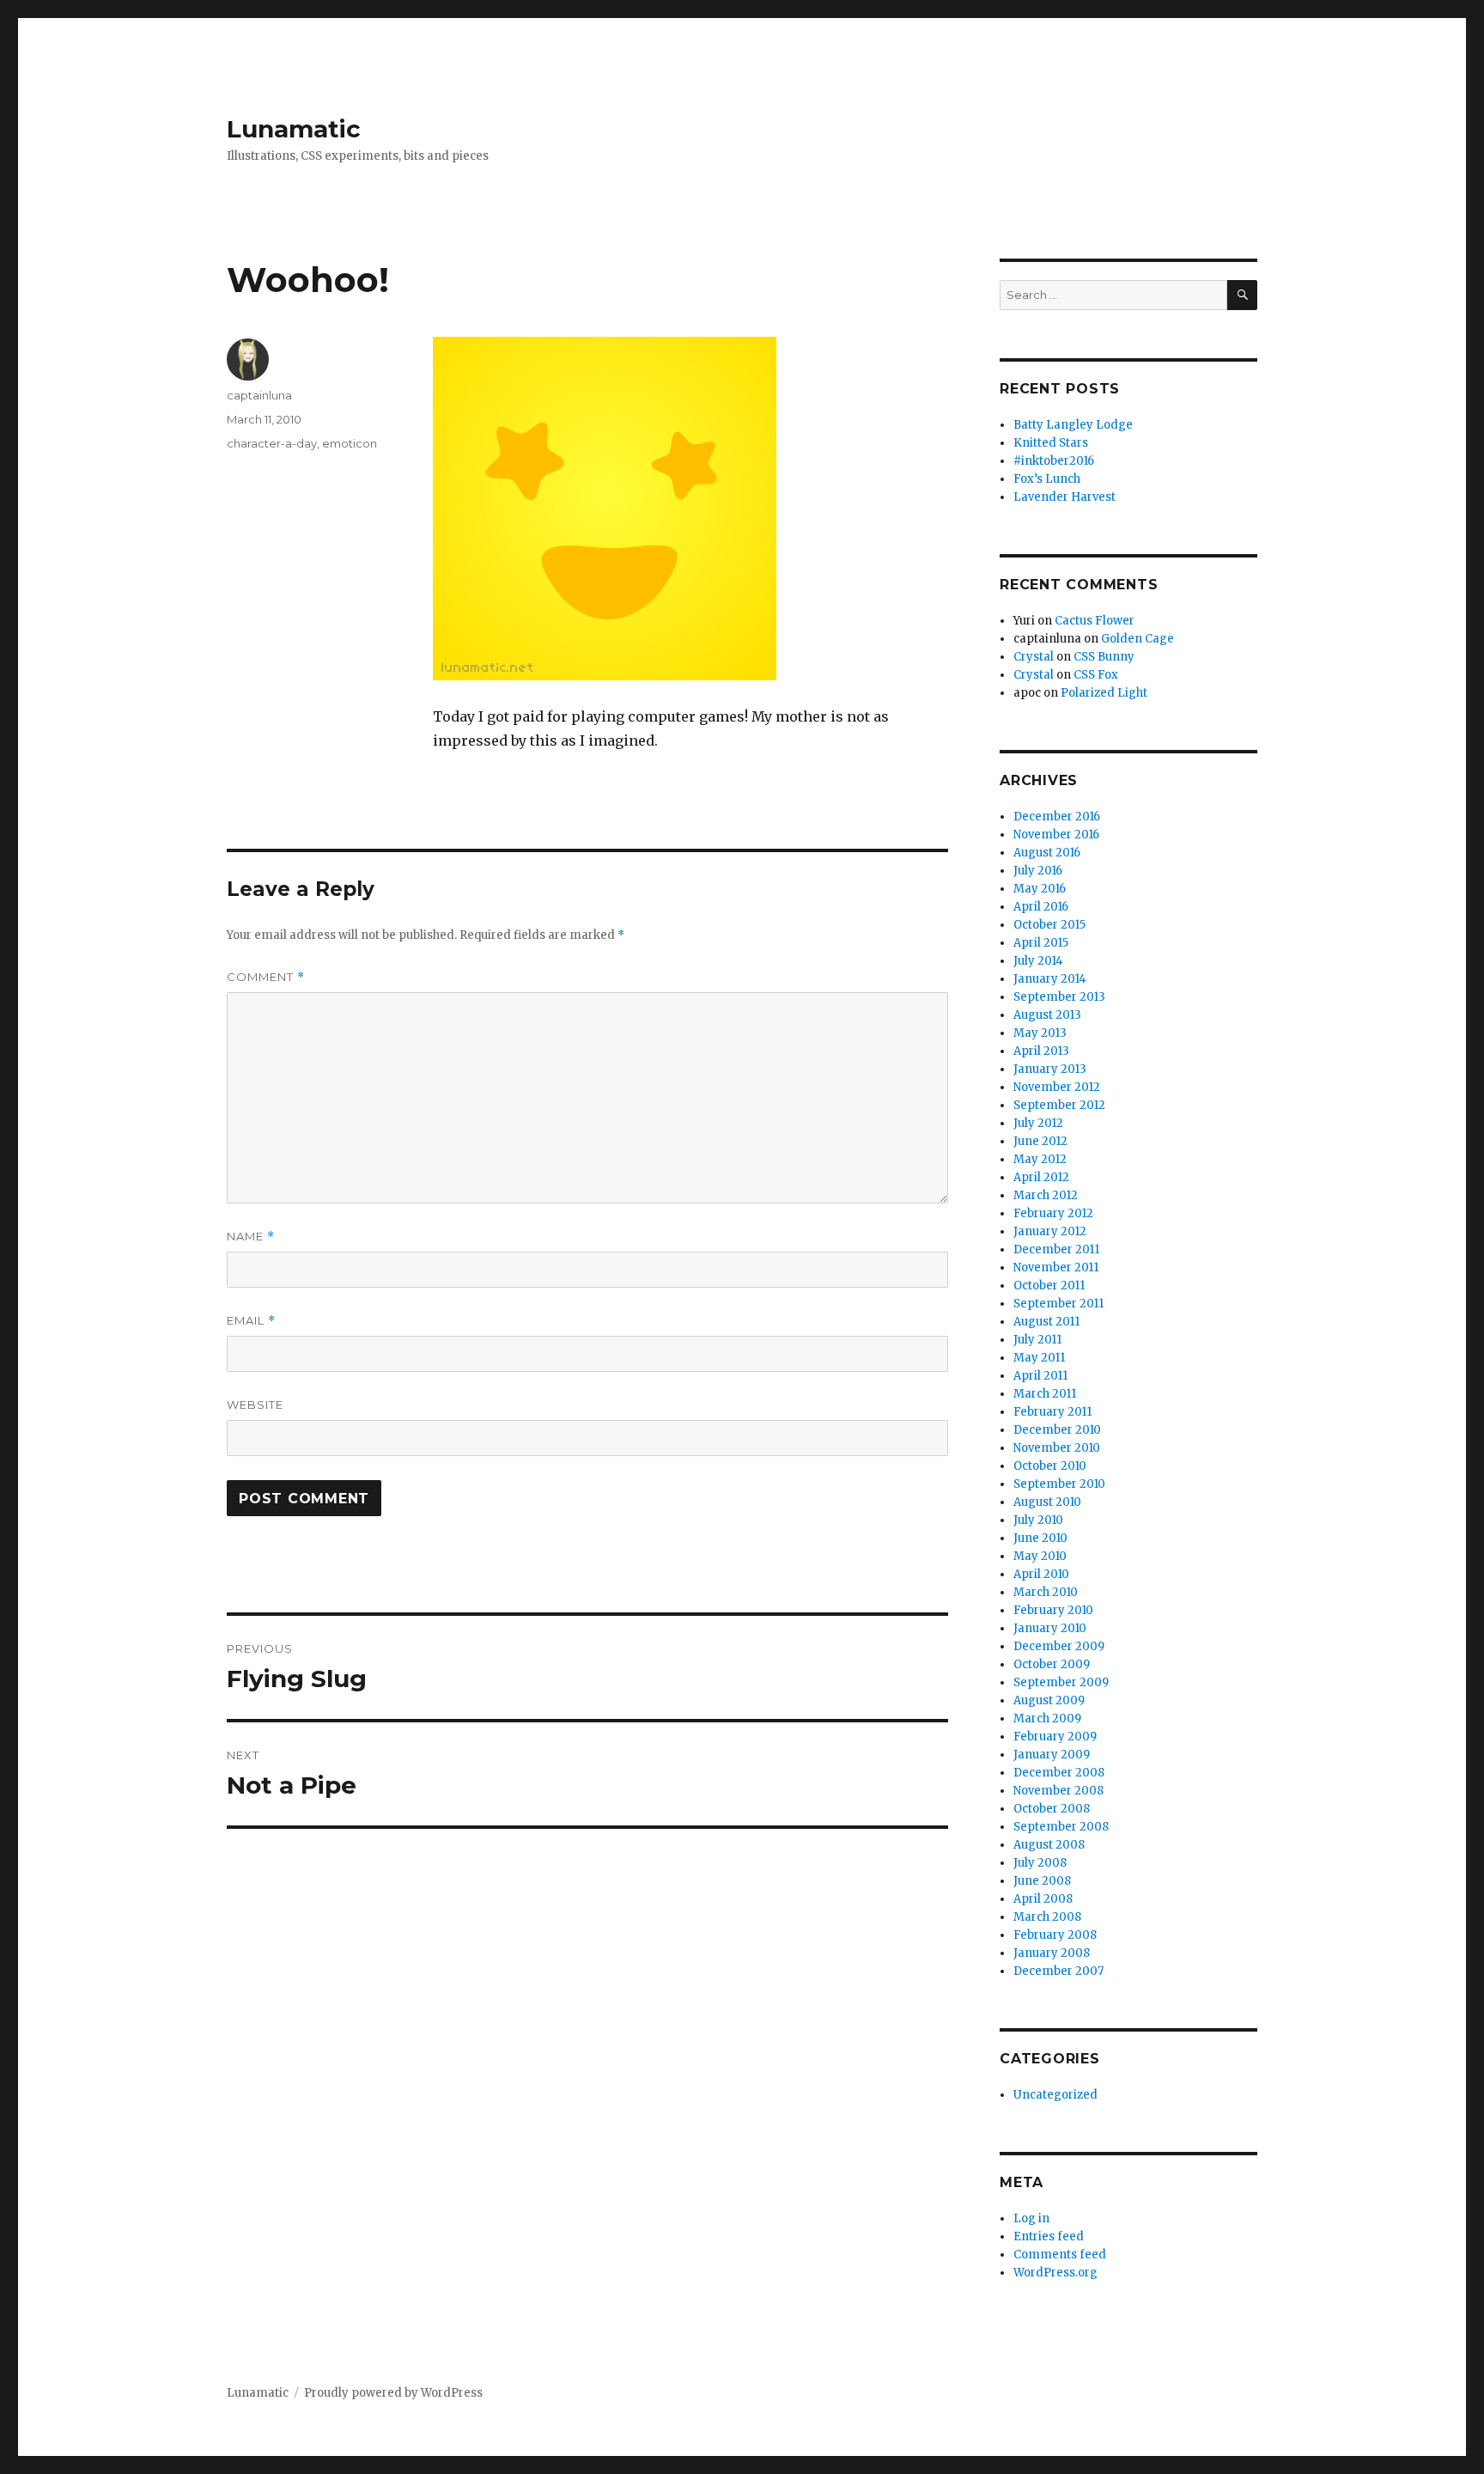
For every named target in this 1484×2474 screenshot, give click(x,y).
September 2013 (1059, 997)
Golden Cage (1137, 639)
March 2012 (1046, 1195)
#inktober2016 (1054, 461)
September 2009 (1061, 1682)
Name (251, 1237)
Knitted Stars (1051, 443)
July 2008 (1040, 1863)
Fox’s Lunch (1047, 479)
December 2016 (1057, 817)
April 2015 (1041, 943)
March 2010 (1046, 1592)
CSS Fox (1096, 675)
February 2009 (1055, 1737)
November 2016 (1056, 835)
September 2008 (1061, 1827)
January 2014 (1050, 979)
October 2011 (1049, 1286)
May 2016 (1040, 889)
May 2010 (1040, 1556)
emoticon (350, 443)
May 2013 (1040, 1033)
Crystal (1034, 657)
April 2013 (1041, 1051)
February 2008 (1055, 1935)
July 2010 (1038, 1520)
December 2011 (1056, 1249)
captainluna (259, 395)
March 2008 (1047, 1917)
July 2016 (1038, 871)
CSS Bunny (1104, 657)
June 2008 (1042, 1881)
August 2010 (1047, 1502)
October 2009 (1052, 1664)
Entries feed (1049, 2236)
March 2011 (1045, 1394)
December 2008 (1059, 1773)
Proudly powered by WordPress (393, 2393)
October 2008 (1052, 1809)
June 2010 (1040, 1538)
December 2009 (1059, 1646)
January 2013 (1050, 1069)
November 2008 (1058, 1791)
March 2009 (1047, 1718)
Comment (266, 977)
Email (251, 1321)
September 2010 (1059, 1484)
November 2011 (1056, 1267)
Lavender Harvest (1064, 497)
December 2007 (1058, 1971)
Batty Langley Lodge (1073, 425)
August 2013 (1047, 1015)
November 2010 (1057, 1448)
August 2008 (1049, 1845)
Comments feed (1060, 2255)
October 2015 (1049, 925)
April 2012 (1041, 1177)
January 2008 (1052, 1953)
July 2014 (1038, 961)
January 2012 (1050, 1231)
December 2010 (1057, 1430)
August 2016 (1047, 853)
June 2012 (1040, 1141)
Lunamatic (294, 129)
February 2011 (1052, 1412)
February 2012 (1053, 1213)
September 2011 (1058, 1304)
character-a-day (272, 443)
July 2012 (1038, 1123)
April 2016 (1041, 907)
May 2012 (1040, 1159)
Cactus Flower (1095, 621)
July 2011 (1037, 1340)
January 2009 (1052, 1755)
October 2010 (1050, 1466)
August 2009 (1049, 1700)
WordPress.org (1055, 2273)
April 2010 (1041, 1574)
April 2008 (1043, 1899)
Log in (1031, 2218)
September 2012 (1059, 1105)
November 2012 (1057, 1087)
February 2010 (1053, 1610)
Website (255, 1405)
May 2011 (1039, 1358)
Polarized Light (1104, 693)
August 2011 (1046, 1322)
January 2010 (1050, 1628)
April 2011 (1040, 1376)
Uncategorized (1055, 2095)
